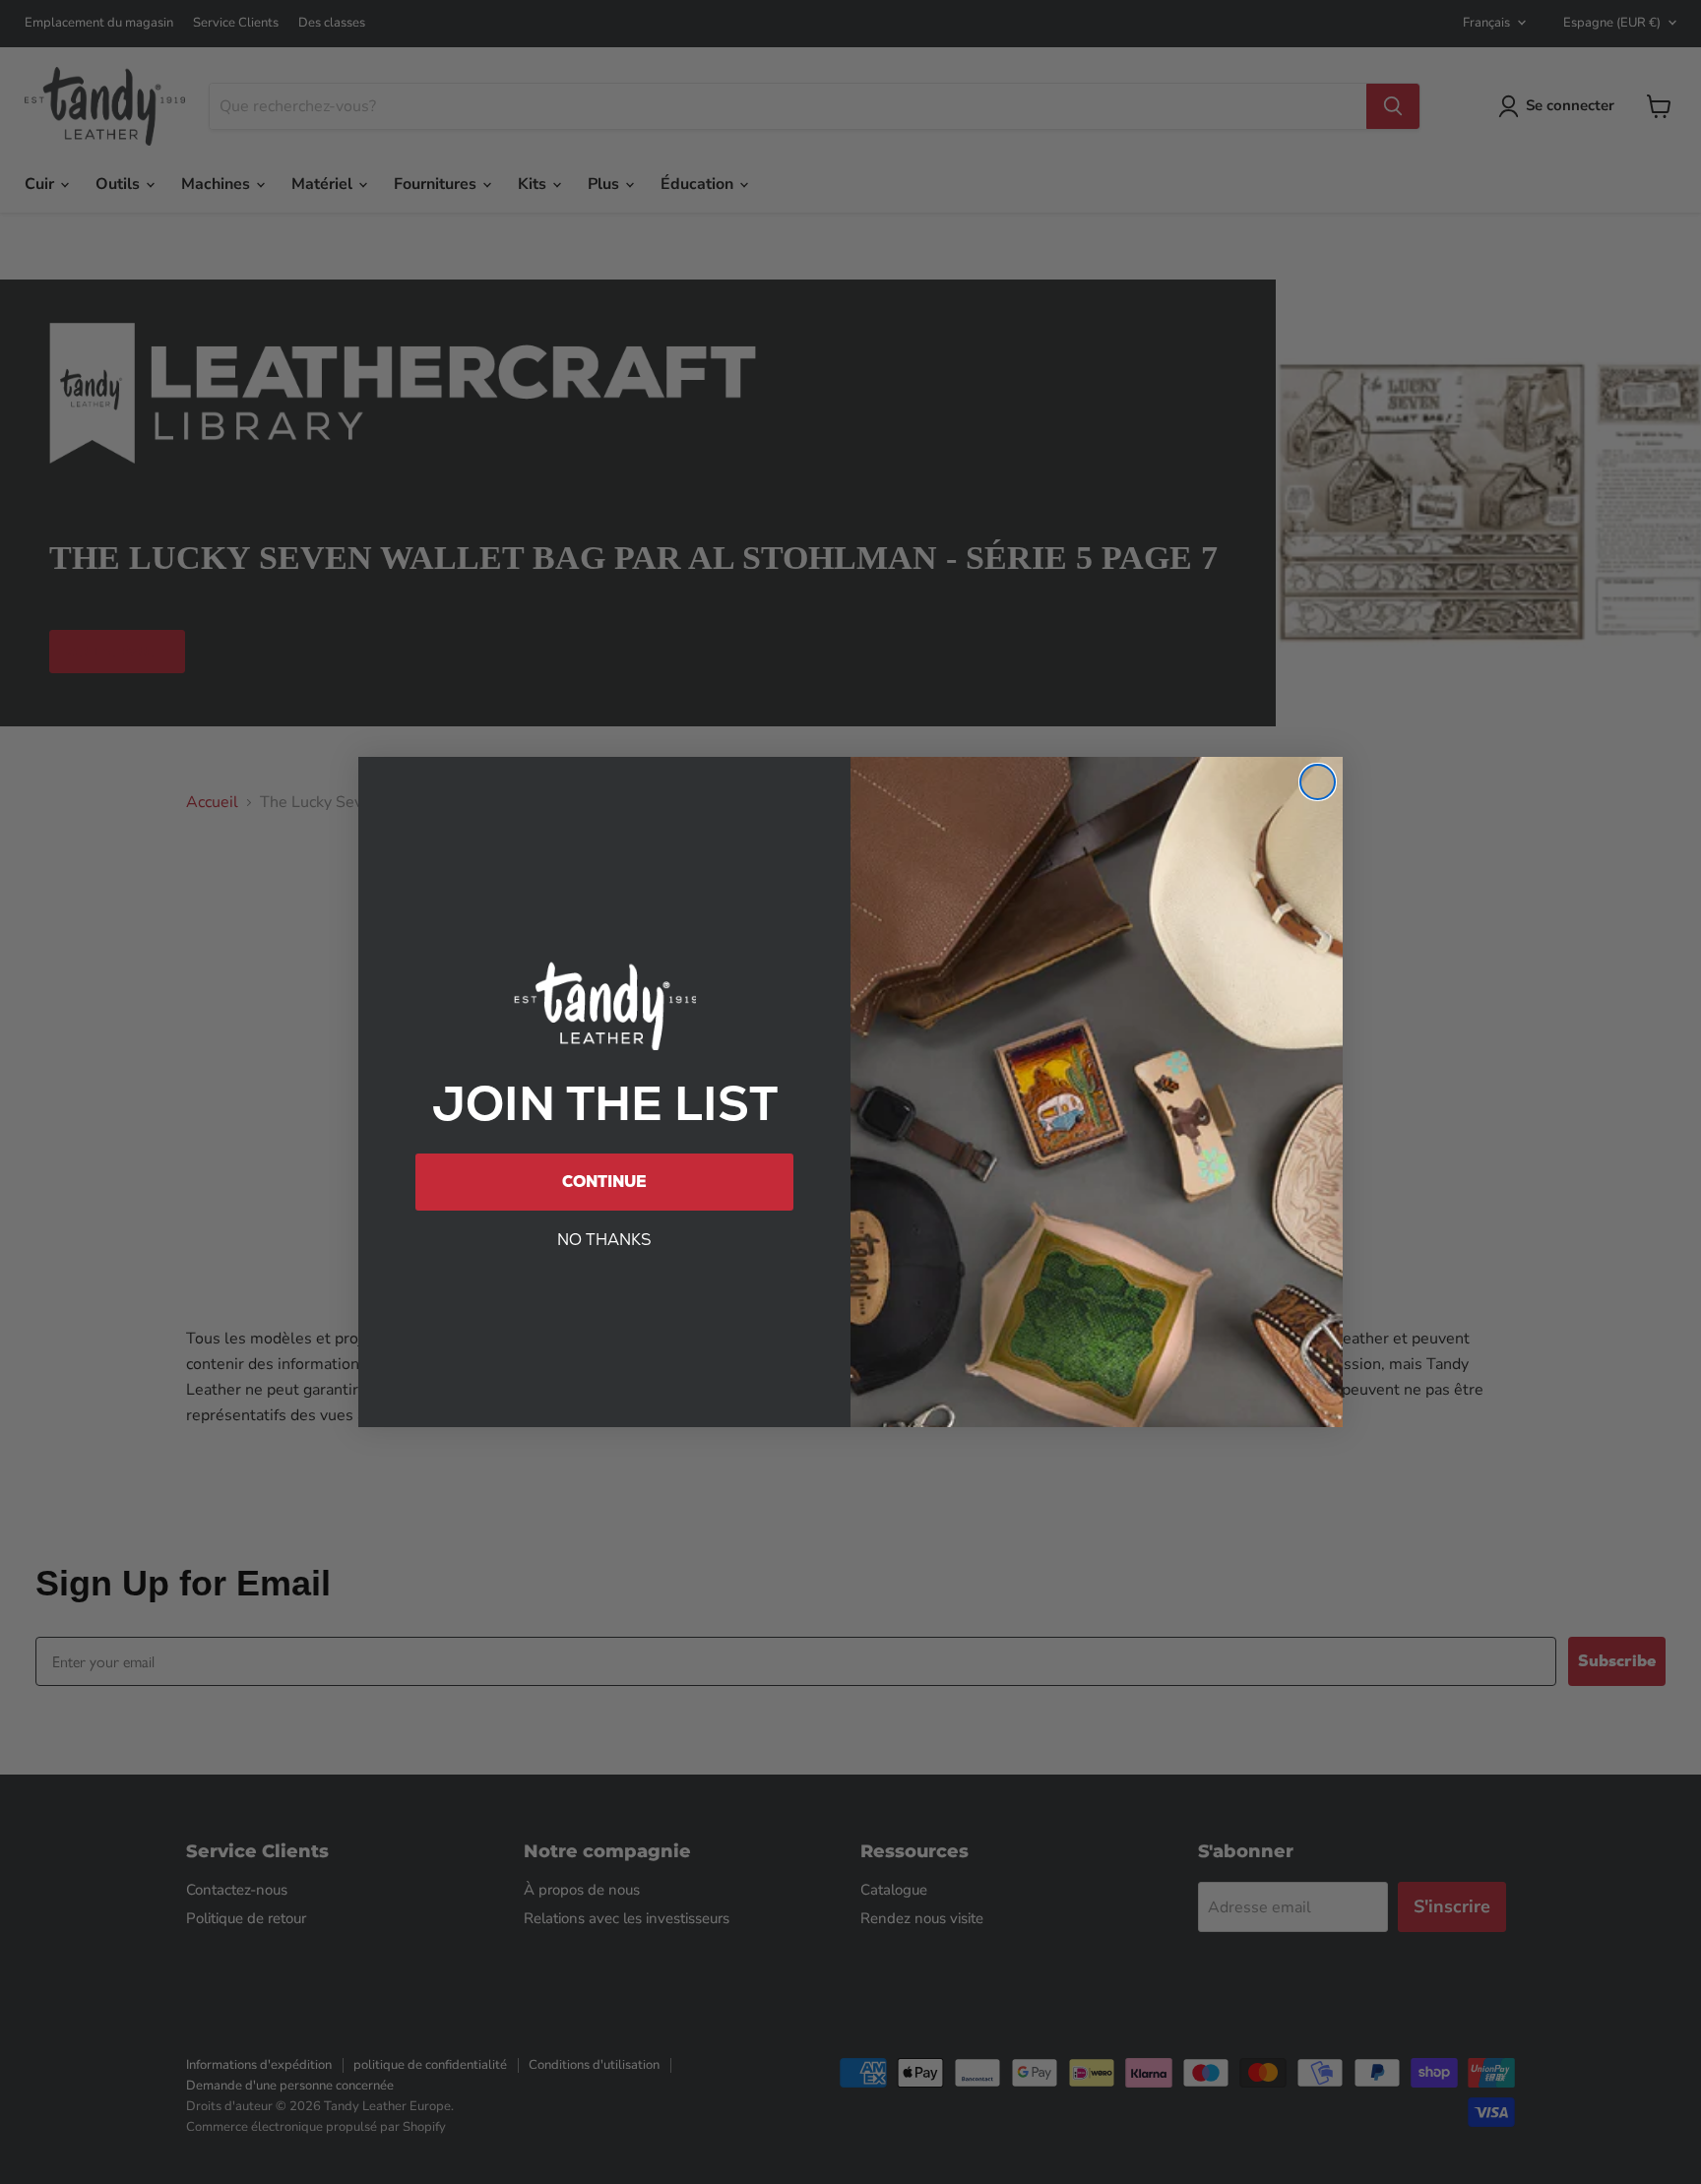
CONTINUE (604, 1182)
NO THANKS (604, 1240)
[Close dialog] (1318, 782)
